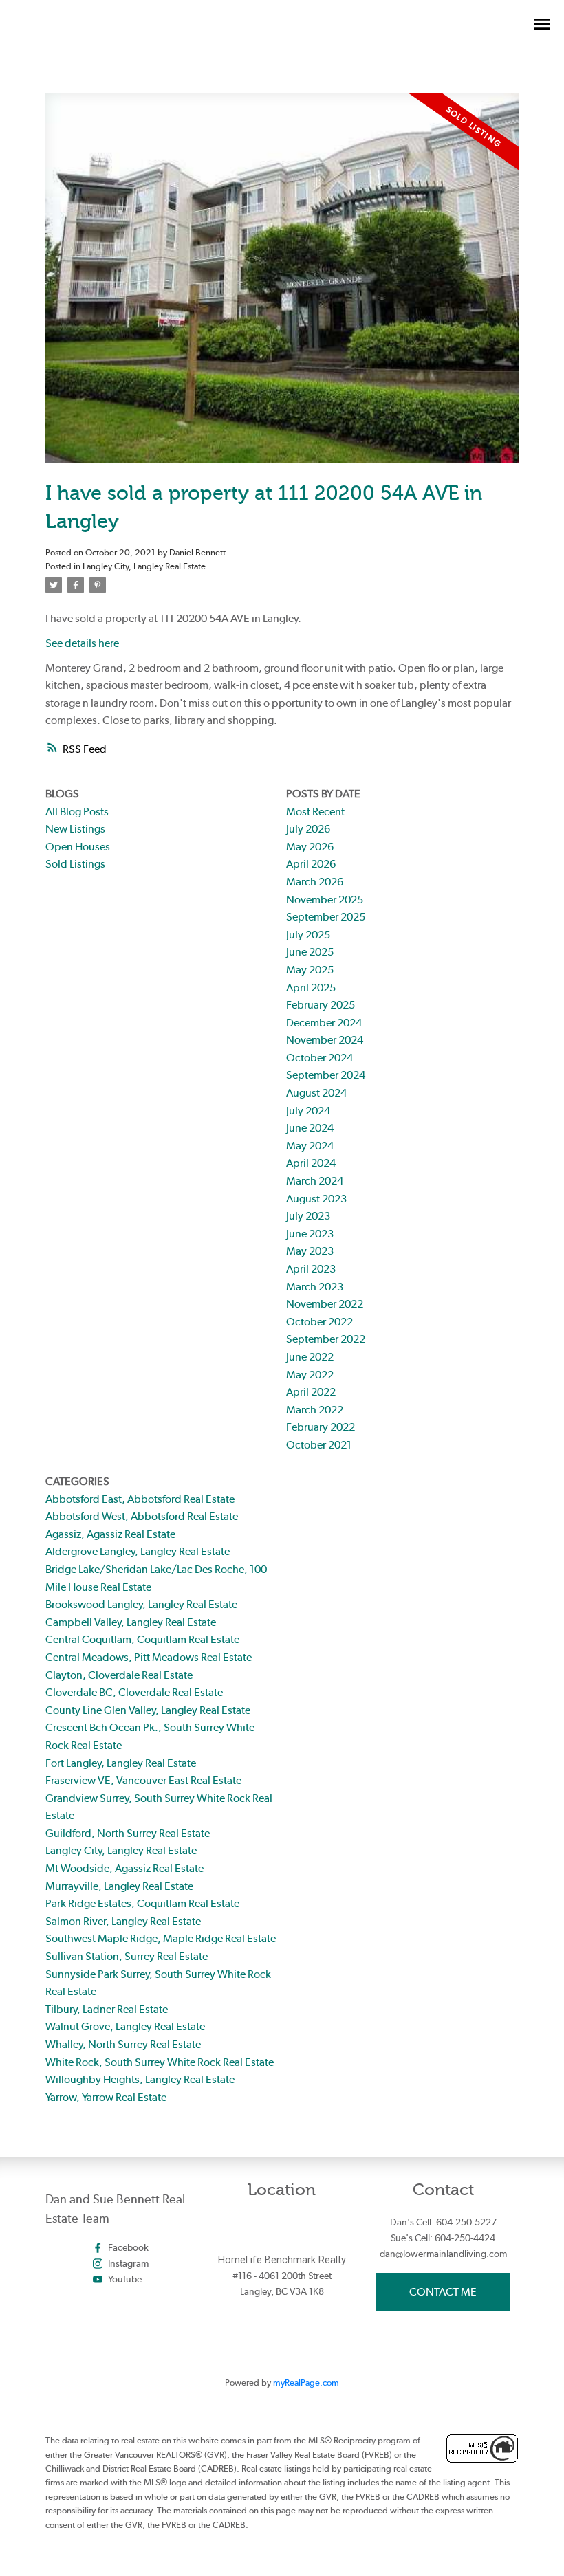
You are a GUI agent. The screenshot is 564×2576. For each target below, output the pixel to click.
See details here (82, 643)
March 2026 (315, 882)
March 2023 (315, 1287)
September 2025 (326, 917)
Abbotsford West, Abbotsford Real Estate (142, 1516)
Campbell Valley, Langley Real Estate (131, 1622)
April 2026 (311, 864)
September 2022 (326, 1339)
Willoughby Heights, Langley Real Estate (140, 2079)
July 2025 (308, 935)
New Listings (75, 829)
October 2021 (319, 1445)
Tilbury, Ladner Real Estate (107, 2009)
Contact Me (443, 2292)
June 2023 (310, 1234)
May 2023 (310, 1251)
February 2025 (321, 1005)
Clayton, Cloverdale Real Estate (119, 1675)
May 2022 (310, 1375)
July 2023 (308, 1216)
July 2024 (308, 1111)
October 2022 (319, 1322)
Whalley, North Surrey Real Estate (123, 2044)
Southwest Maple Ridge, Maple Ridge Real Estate (161, 1938)
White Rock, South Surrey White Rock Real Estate (160, 2062)
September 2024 (326, 1075)
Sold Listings (75, 864)
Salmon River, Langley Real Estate (123, 1921)
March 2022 (315, 1410)
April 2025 (311, 988)
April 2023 (311, 1269)
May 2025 (310, 970)
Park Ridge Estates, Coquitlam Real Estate (142, 1903)
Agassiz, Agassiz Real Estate (110, 1534)
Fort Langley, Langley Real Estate (121, 1763)
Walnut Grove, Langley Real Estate (125, 2026)
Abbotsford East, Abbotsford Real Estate (140, 1499)
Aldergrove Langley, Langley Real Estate (138, 1551)
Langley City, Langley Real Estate (144, 566)
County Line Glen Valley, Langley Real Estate (148, 1710)
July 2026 (308, 829)
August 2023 (316, 1199)
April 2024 (311, 1163)
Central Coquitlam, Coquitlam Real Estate (142, 1639)
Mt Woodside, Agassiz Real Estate (124, 1868)
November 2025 (325, 900)
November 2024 (325, 1040)
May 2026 (310, 847)
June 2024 (310, 1128)
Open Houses (78, 847)
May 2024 (310, 1146)
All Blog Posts (77, 812)
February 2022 (321, 1427)
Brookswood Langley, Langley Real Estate (141, 1604)
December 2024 (324, 1023)
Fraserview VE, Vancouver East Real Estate (143, 1780)
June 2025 (310, 952)
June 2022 (310, 1357)
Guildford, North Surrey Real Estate (128, 1833)
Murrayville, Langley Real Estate (119, 1886)
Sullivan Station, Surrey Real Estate (127, 1956)
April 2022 (311, 1392)
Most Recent (315, 812)
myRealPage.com (306, 2382)
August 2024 (316, 1093)
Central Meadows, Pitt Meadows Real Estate (149, 1657)
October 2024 (319, 1058)
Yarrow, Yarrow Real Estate (106, 2097)
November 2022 (325, 1304)
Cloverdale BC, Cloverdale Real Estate (134, 1692)
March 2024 (315, 1181)
